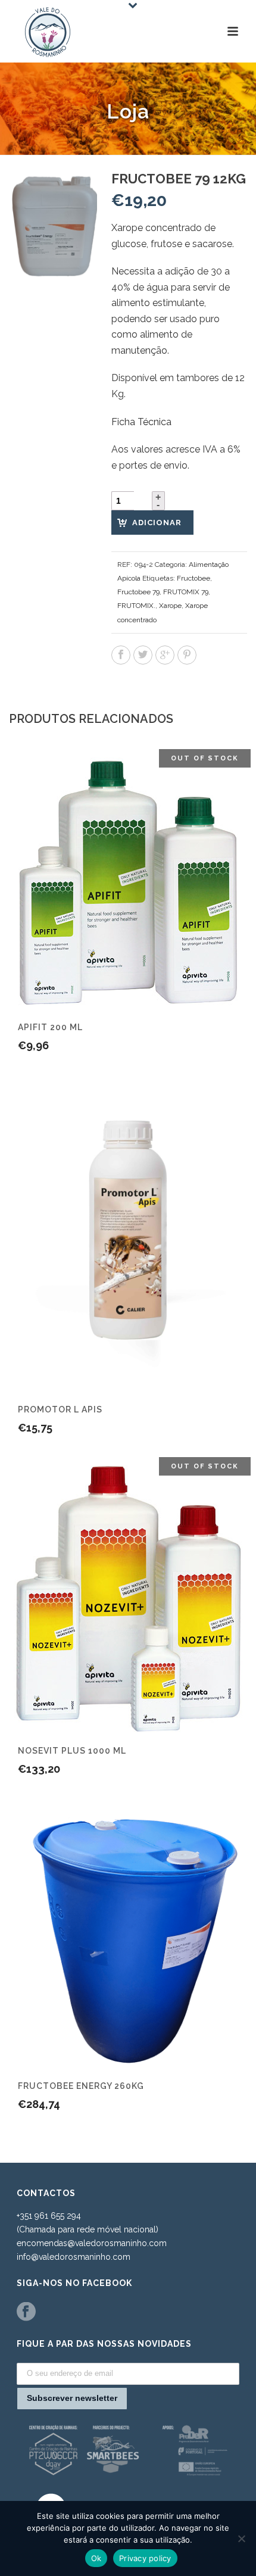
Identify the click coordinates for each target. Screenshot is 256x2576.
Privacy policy (145, 2558)
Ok (96, 2558)
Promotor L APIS (60, 1409)
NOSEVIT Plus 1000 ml (72, 1751)
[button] (74, 194)
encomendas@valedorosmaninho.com (92, 2243)
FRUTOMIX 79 (186, 592)
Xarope (170, 606)
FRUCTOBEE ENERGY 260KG (81, 2086)
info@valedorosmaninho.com (74, 2257)
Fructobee (193, 578)
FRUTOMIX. (136, 606)
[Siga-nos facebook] (26, 2312)
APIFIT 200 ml (50, 1027)
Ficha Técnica (141, 422)
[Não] (241, 2538)
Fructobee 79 (138, 592)
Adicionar (157, 523)
